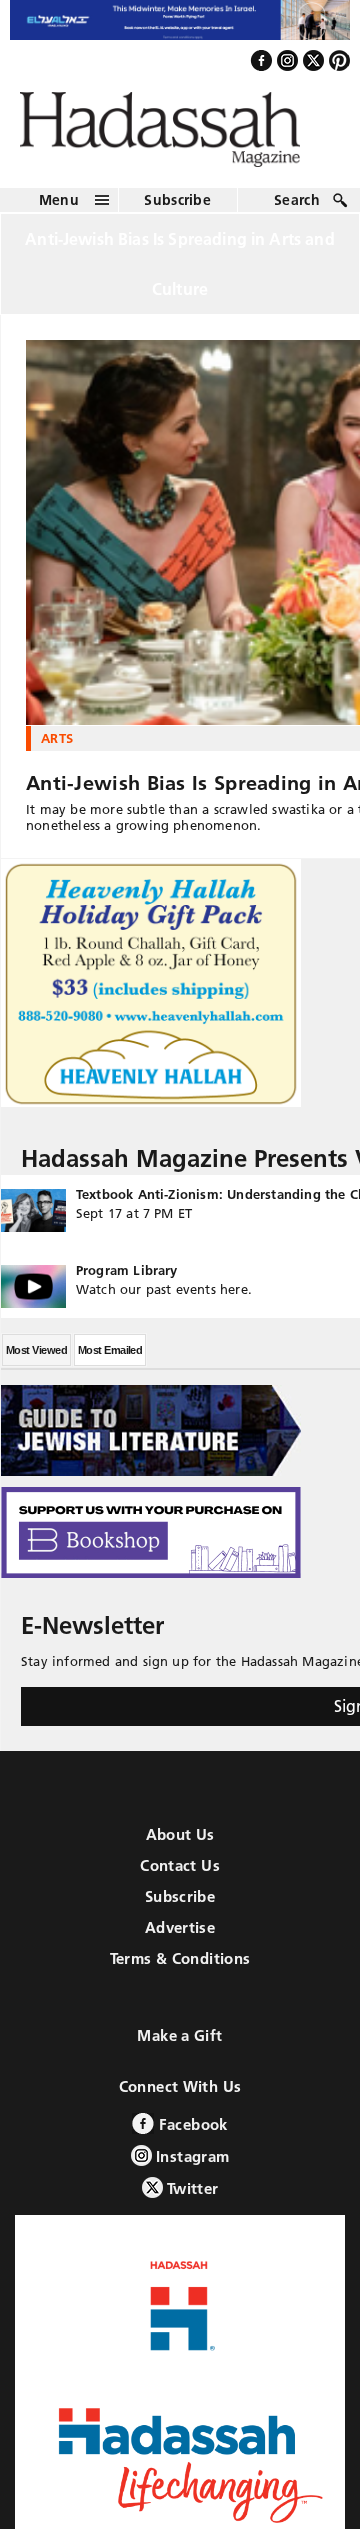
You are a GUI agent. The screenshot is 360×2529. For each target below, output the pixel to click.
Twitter (191, 2198)
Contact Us (180, 1875)
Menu (59, 210)
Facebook (190, 2134)
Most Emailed (110, 1360)
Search (297, 210)
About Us (180, 1844)
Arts (57, 748)
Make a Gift (179, 2045)
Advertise (180, 1937)
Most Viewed (36, 1360)
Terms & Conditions (180, 1968)
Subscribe (177, 210)
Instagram (191, 2166)
